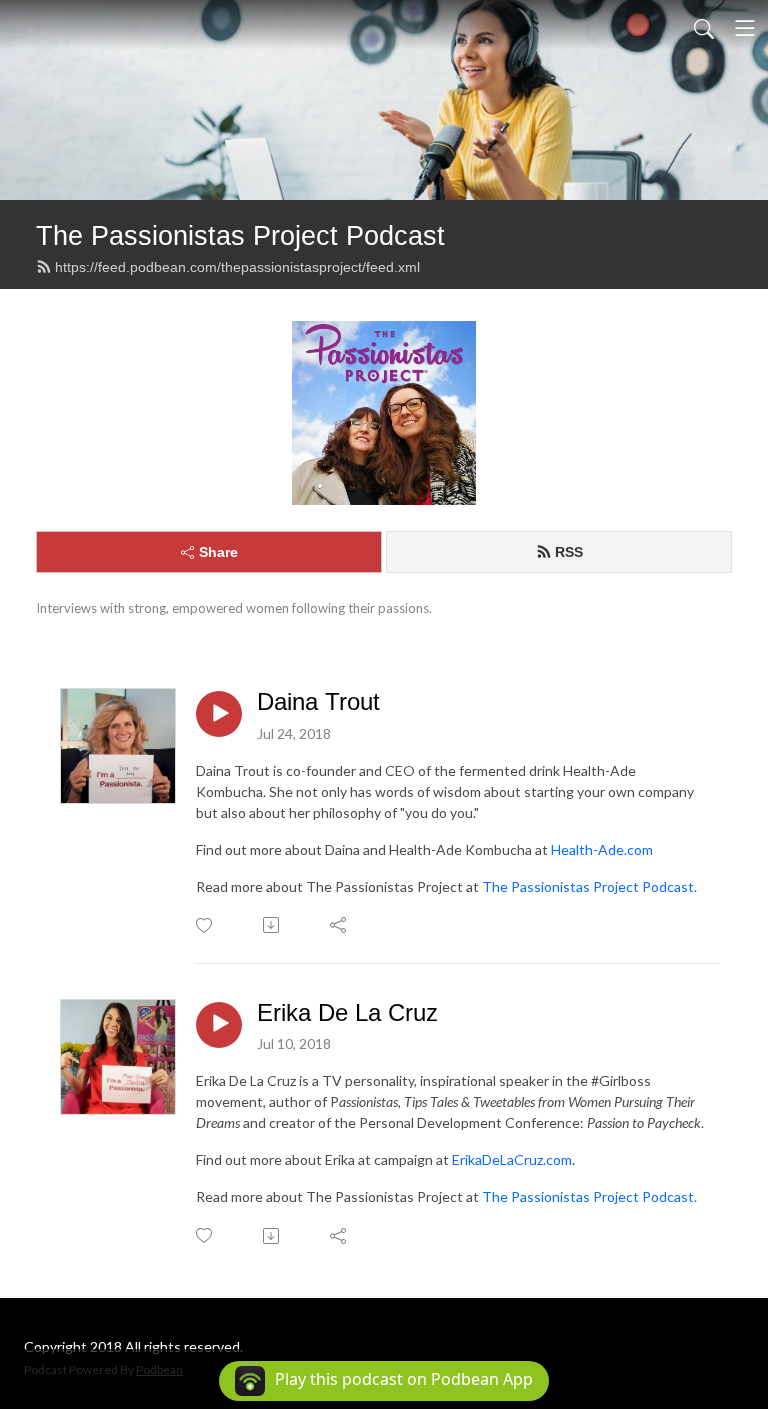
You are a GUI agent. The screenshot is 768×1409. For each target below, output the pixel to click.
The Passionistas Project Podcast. (589, 886)
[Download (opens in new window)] (272, 925)
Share (218, 552)
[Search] (704, 28)
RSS (569, 552)
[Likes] (205, 925)
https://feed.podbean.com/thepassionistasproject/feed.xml (237, 267)
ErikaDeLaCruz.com (512, 1159)
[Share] (339, 925)
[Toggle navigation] (745, 28)
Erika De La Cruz (347, 1012)
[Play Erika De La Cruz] (219, 1025)
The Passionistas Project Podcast (240, 235)
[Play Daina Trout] (219, 714)
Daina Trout (318, 701)
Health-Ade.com (602, 849)
